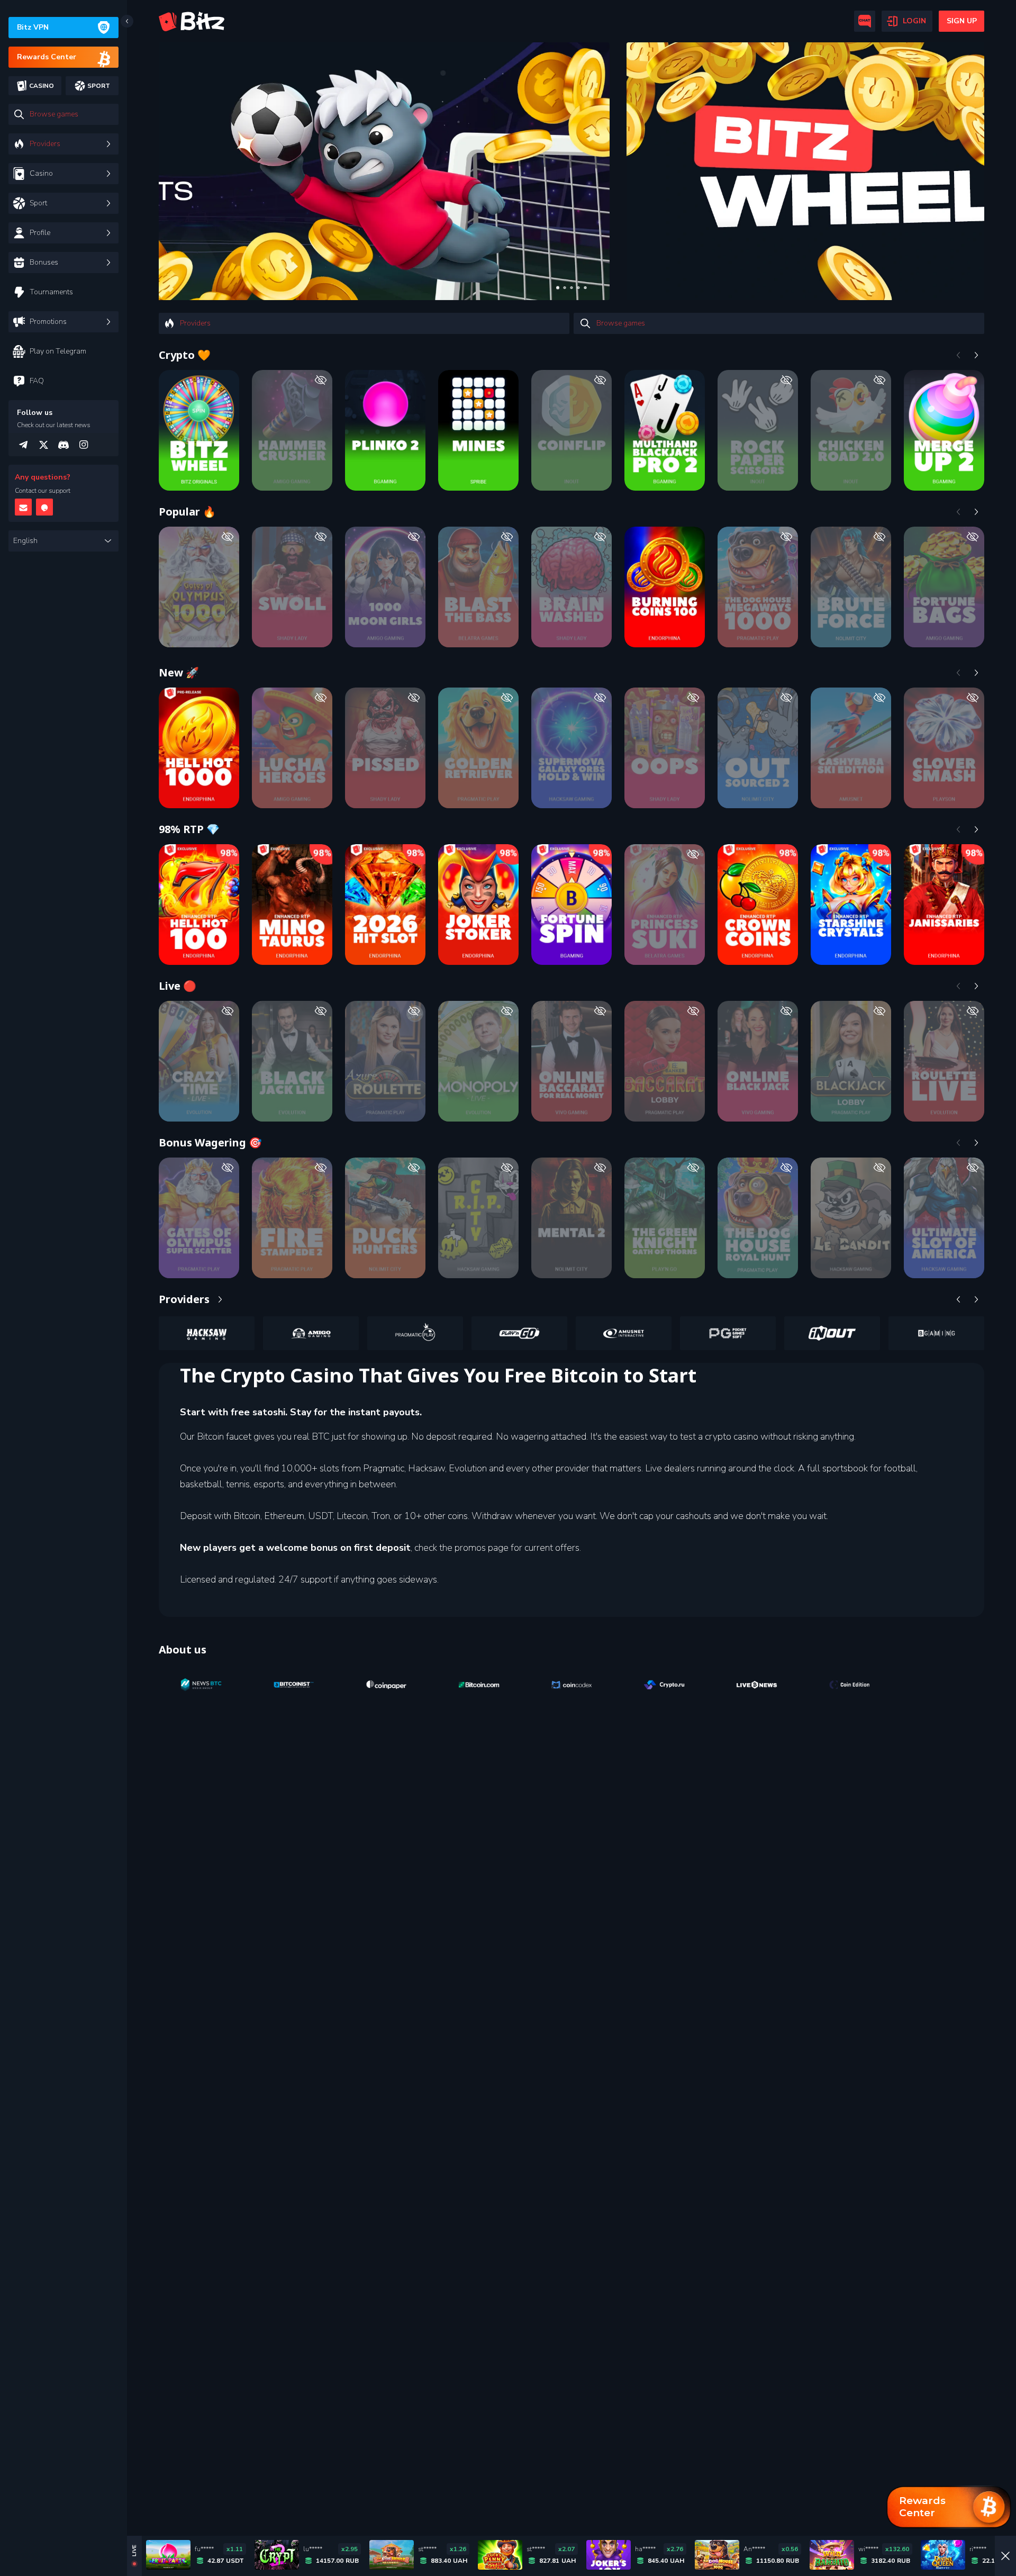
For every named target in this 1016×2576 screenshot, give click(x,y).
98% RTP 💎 (189, 829)
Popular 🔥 (187, 512)
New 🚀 (179, 672)
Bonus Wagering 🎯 (210, 1142)
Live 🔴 (178, 986)
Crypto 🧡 (185, 355)
